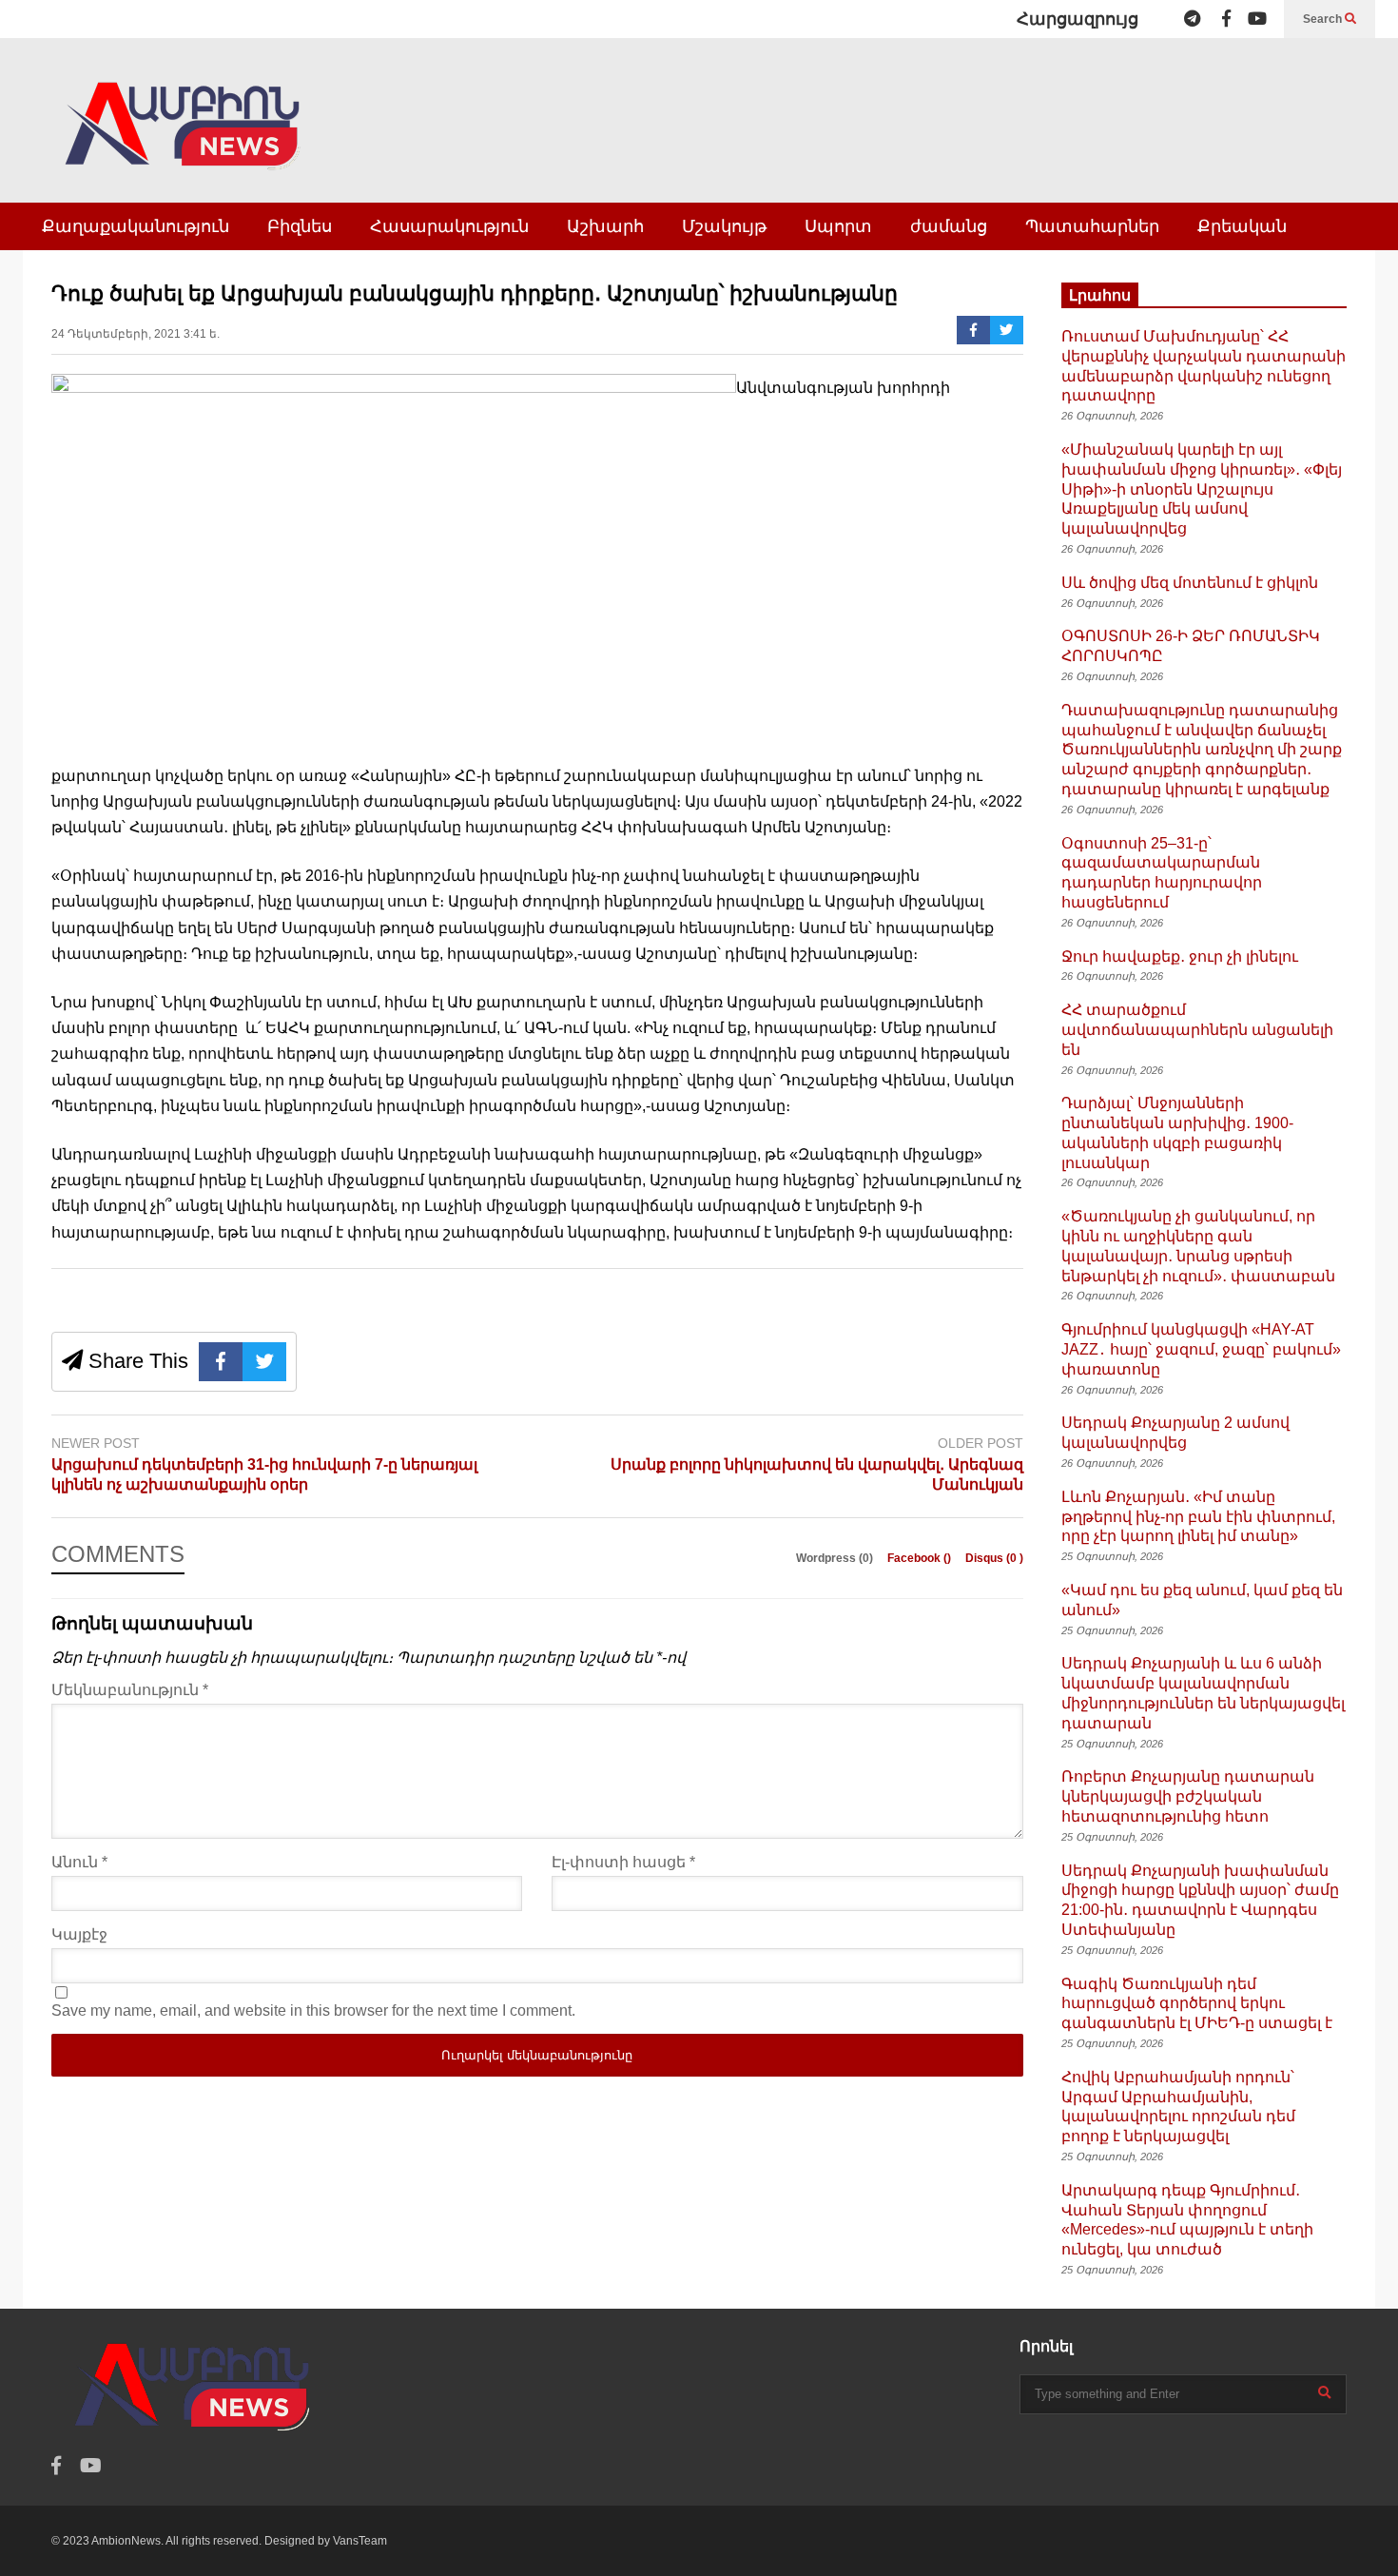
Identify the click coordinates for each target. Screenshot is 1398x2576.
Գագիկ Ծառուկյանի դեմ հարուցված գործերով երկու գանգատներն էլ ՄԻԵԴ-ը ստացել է (1197, 2004)
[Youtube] (1257, 19)
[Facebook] (1226, 19)
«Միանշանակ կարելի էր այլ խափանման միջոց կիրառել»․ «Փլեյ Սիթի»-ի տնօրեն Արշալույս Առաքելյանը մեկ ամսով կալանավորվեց (1202, 489)
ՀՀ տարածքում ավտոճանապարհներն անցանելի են (1197, 1030)
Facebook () (921, 1558)
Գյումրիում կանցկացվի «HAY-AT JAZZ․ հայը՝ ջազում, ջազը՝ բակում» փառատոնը (1201, 1349)
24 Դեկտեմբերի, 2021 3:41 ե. (136, 334)
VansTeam (360, 2541)
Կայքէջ (79, 1934)
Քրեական (1242, 226)
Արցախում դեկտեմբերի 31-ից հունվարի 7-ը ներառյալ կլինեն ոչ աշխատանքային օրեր (264, 1474)
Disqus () (994, 1558)
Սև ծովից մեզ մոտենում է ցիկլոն (1190, 583)
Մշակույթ (724, 226)
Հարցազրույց (1078, 19)
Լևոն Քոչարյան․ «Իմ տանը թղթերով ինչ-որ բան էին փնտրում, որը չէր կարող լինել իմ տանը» (1198, 1517)
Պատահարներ (1092, 226)
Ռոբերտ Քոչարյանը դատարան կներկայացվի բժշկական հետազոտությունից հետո (1188, 1796)
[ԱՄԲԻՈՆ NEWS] (184, 139)
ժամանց (949, 226)
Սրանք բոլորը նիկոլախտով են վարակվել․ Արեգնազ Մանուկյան (817, 1474)
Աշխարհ (605, 226)
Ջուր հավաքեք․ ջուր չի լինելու (1180, 956)
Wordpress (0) (836, 1558)
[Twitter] (1007, 330)
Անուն (79, 1862)
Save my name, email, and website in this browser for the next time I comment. (313, 2010)
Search (1324, 19)
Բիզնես (300, 226)
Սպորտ (838, 226)
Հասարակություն (449, 226)
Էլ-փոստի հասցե (623, 1862)
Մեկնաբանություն (130, 1690)
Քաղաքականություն (136, 226)
